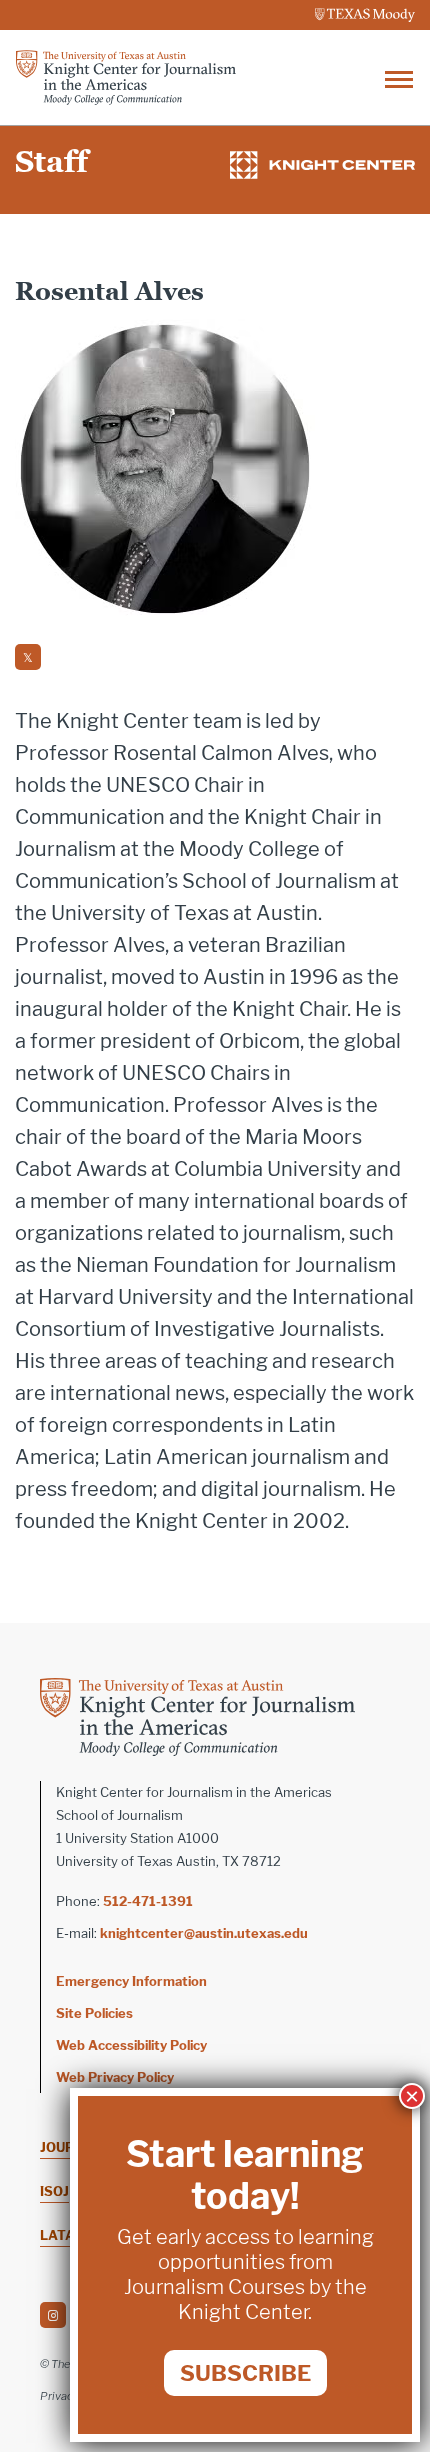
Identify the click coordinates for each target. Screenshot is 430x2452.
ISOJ (54, 2191)
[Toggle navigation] (399, 77)
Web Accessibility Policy (131, 2045)
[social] (28, 657)
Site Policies (94, 2013)
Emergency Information (131, 1981)
